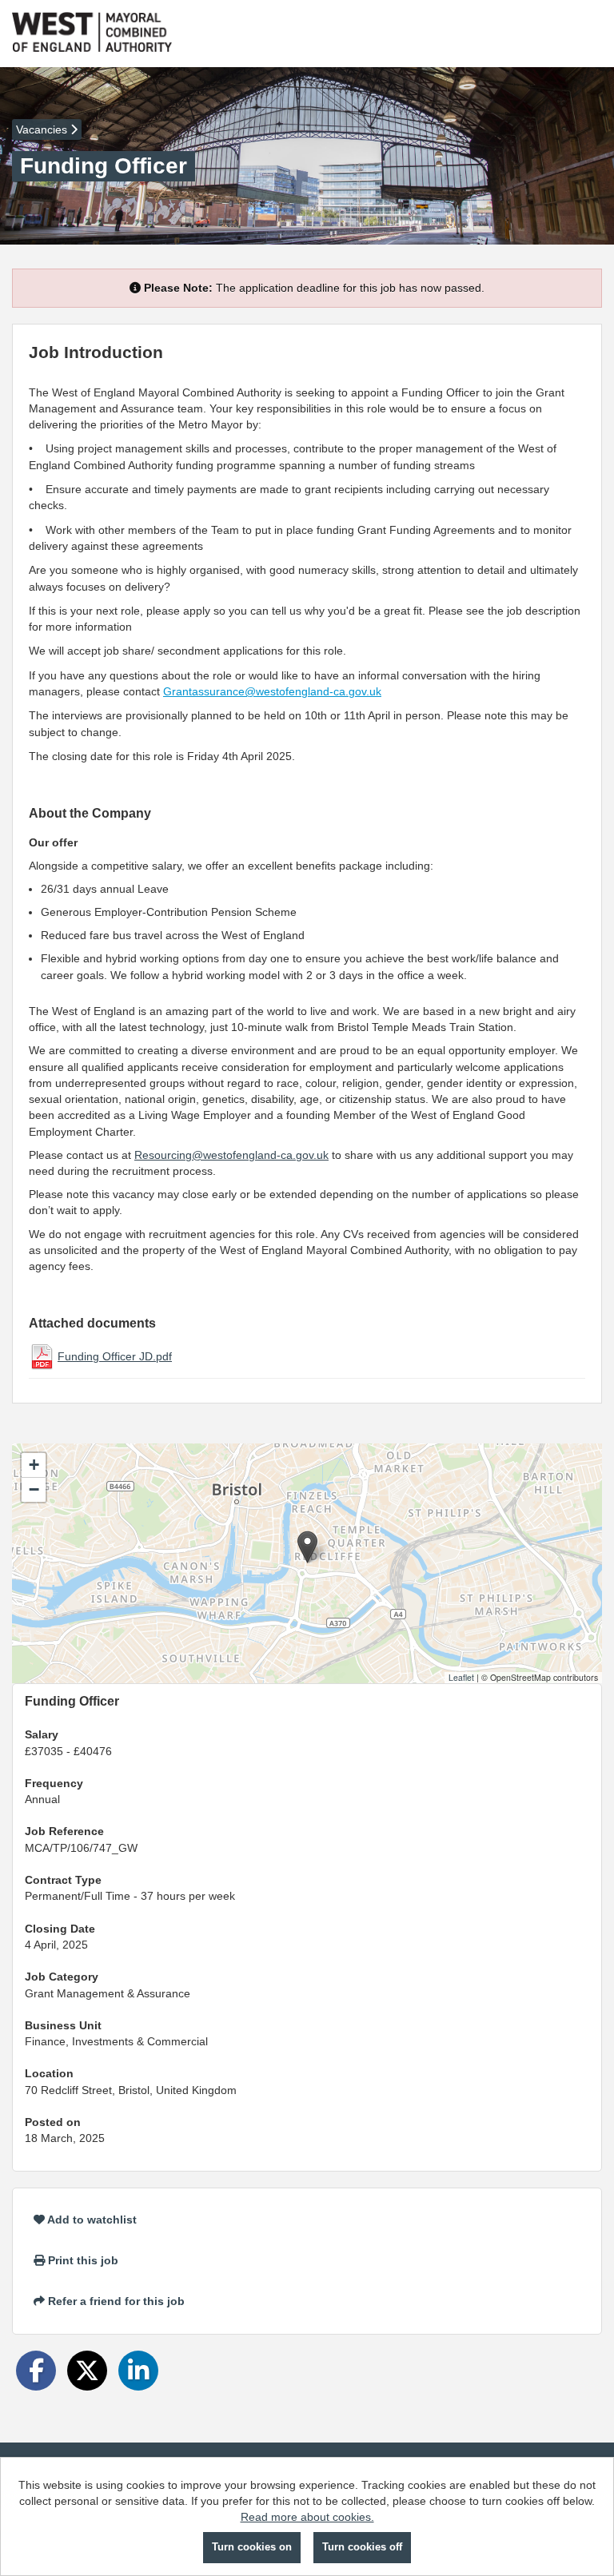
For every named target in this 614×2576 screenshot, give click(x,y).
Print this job (82, 2260)
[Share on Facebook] (36, 2371)
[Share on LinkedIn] (138, 2371)
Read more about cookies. (307, 2517)
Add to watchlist (91, 2220)
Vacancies (43, 129)
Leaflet (461, 1677)
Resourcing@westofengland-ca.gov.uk (231, 1155)
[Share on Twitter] (87, 2371)
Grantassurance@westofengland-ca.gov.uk (272, 691)
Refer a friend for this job (115, 2301)
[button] (307, 1547)
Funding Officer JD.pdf (115, 1356)
